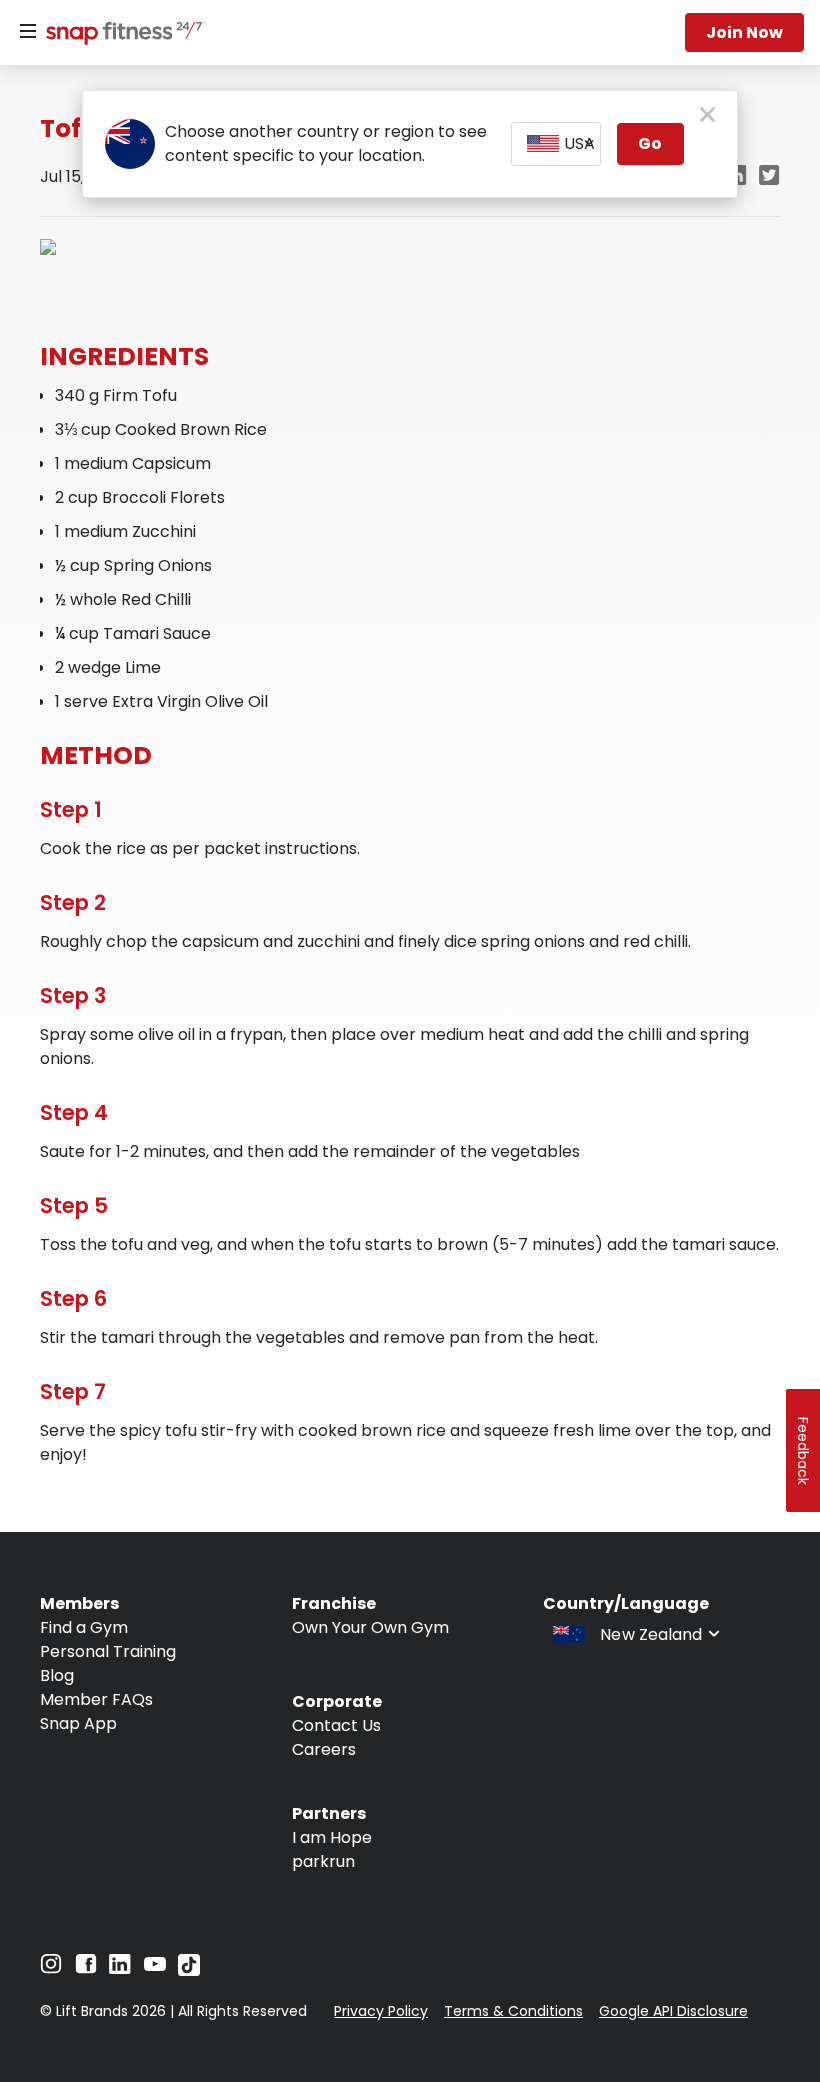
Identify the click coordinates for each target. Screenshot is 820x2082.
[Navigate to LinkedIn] (120, 1968)
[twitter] (769, 176)
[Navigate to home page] (121, 35)
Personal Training (108, 1651)
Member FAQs (96, 1699)
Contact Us (336, 1725)
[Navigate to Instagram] (51, 1968)
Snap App (78, 1723)
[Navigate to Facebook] (86, 1968)
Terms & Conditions (513, 2011)
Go (650, 143)
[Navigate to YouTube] (155, 1968)
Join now (744, 32)
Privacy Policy (381, 2011)
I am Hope (332, 1837)
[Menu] (28, 32)
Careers (324, 1749)
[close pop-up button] (707, 116)
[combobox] (556, 144)
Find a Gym (84, 1627)
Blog (57, 1675)
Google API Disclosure (673, 2011)
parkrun (323, 1861)
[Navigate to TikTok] (189, 1970)
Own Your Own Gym (370, 1627)
